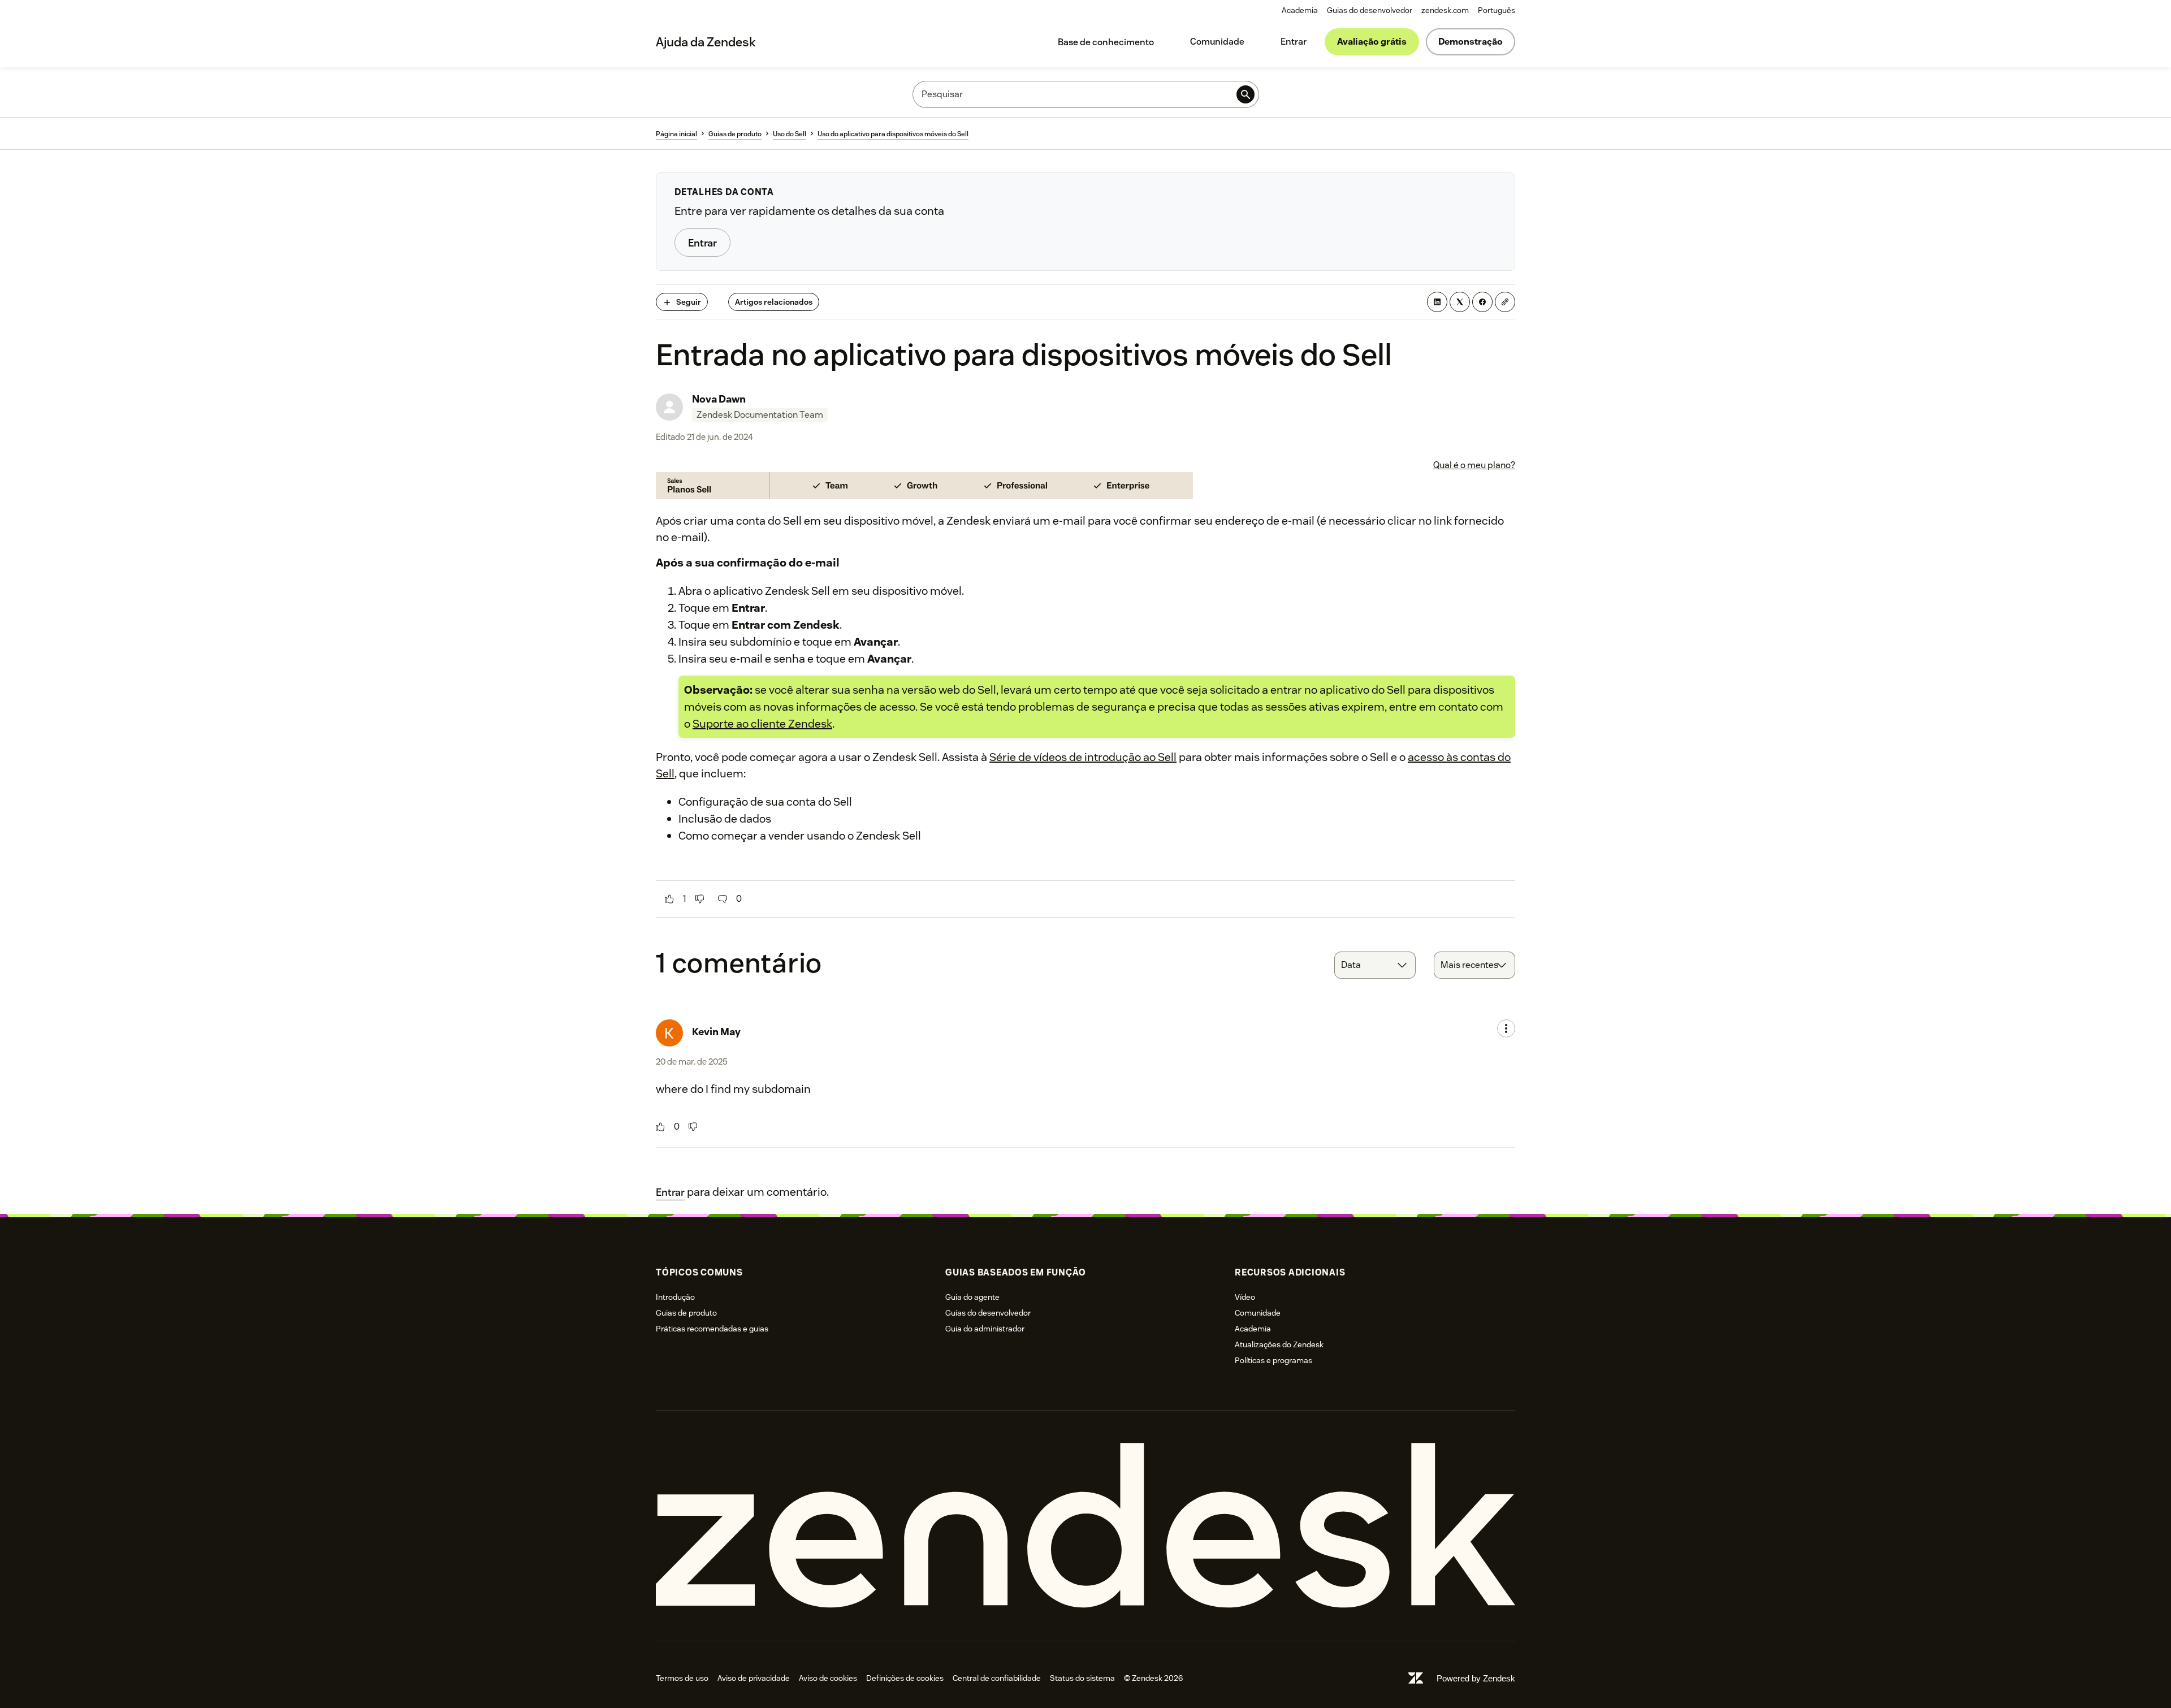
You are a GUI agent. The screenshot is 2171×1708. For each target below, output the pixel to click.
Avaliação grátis (1372, 42)
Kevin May (716, 1032)
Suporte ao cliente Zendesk (762, 724)
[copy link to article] (1505, 302)
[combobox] (1375, 965)
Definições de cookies (905, 1678)
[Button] (669, 899)
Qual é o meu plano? (1474, 465)
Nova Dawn (719, 399)
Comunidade (1217, 42)
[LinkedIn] (1437, 302)
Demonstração (1471, 42)
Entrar (1294, 42)
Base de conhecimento (1106, 42)
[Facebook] (1482, 302)
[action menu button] (1506, 1028)
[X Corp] (1460, 302)
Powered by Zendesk (1476, 1678)
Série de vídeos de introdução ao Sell (1083, 757)
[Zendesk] (1085, 1526)
